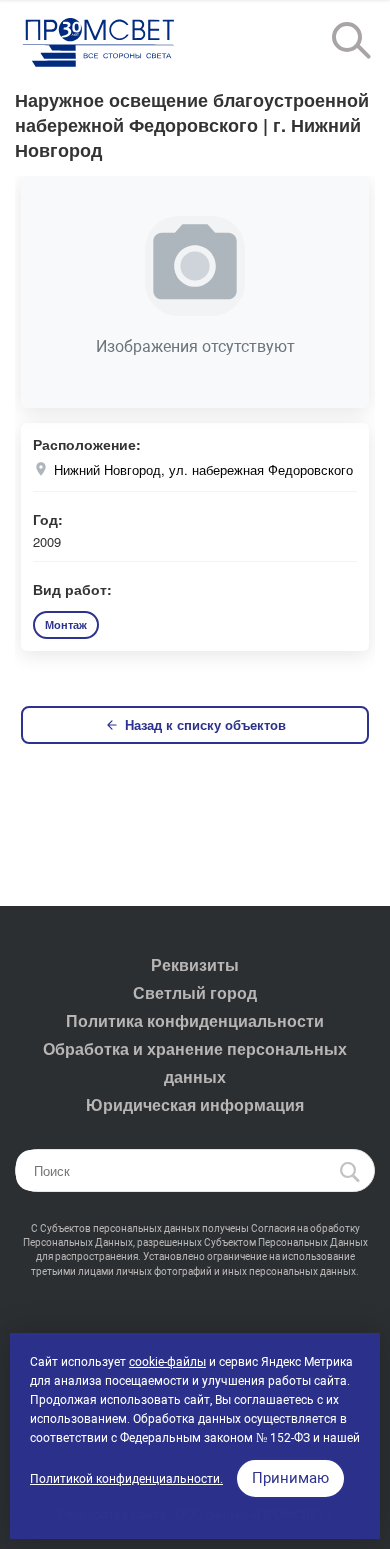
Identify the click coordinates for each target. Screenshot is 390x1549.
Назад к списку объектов (205, 724)
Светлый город (195, 992)
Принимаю (290, 1478)
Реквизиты (195, 964)
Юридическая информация (195, 1104)
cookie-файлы (167, 1362)
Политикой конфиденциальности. (126, 1479)
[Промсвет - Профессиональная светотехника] (100, 44)
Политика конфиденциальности (195, 1020)
